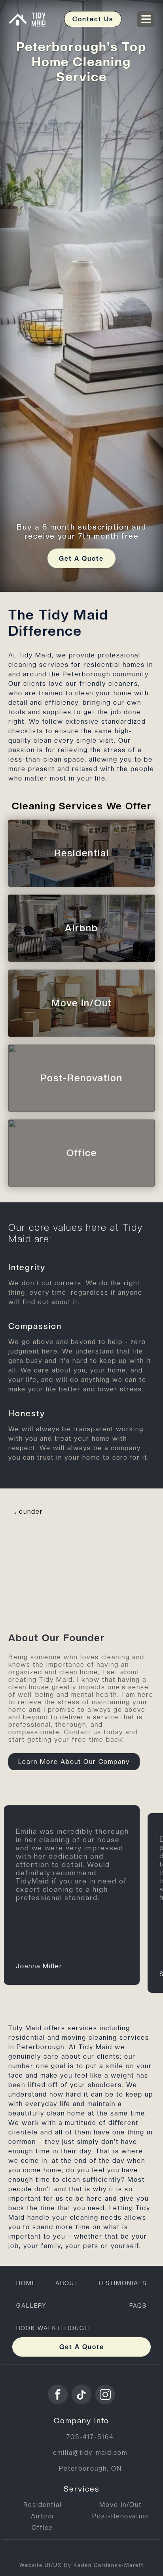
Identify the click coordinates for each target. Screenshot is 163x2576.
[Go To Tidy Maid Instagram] (105, 2394)
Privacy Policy (122, 2551)
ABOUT (67, 2283)
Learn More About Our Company (74, 1762)
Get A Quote (81, 559)
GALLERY (31, 2305)
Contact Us (93, 19)
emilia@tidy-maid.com (90, 2453)
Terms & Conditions (55, 2551)
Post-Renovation (121, 2516)
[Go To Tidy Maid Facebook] (58, 2394)
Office (42, 2528)
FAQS (138, 2305)
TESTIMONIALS (122, 2283)
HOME (26, 2283)
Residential (43, 2505)
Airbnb (42, 2516)
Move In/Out (120, 2505)
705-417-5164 (90, 2437)
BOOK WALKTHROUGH (53, 2328)
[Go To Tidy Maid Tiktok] (81, 2394)
